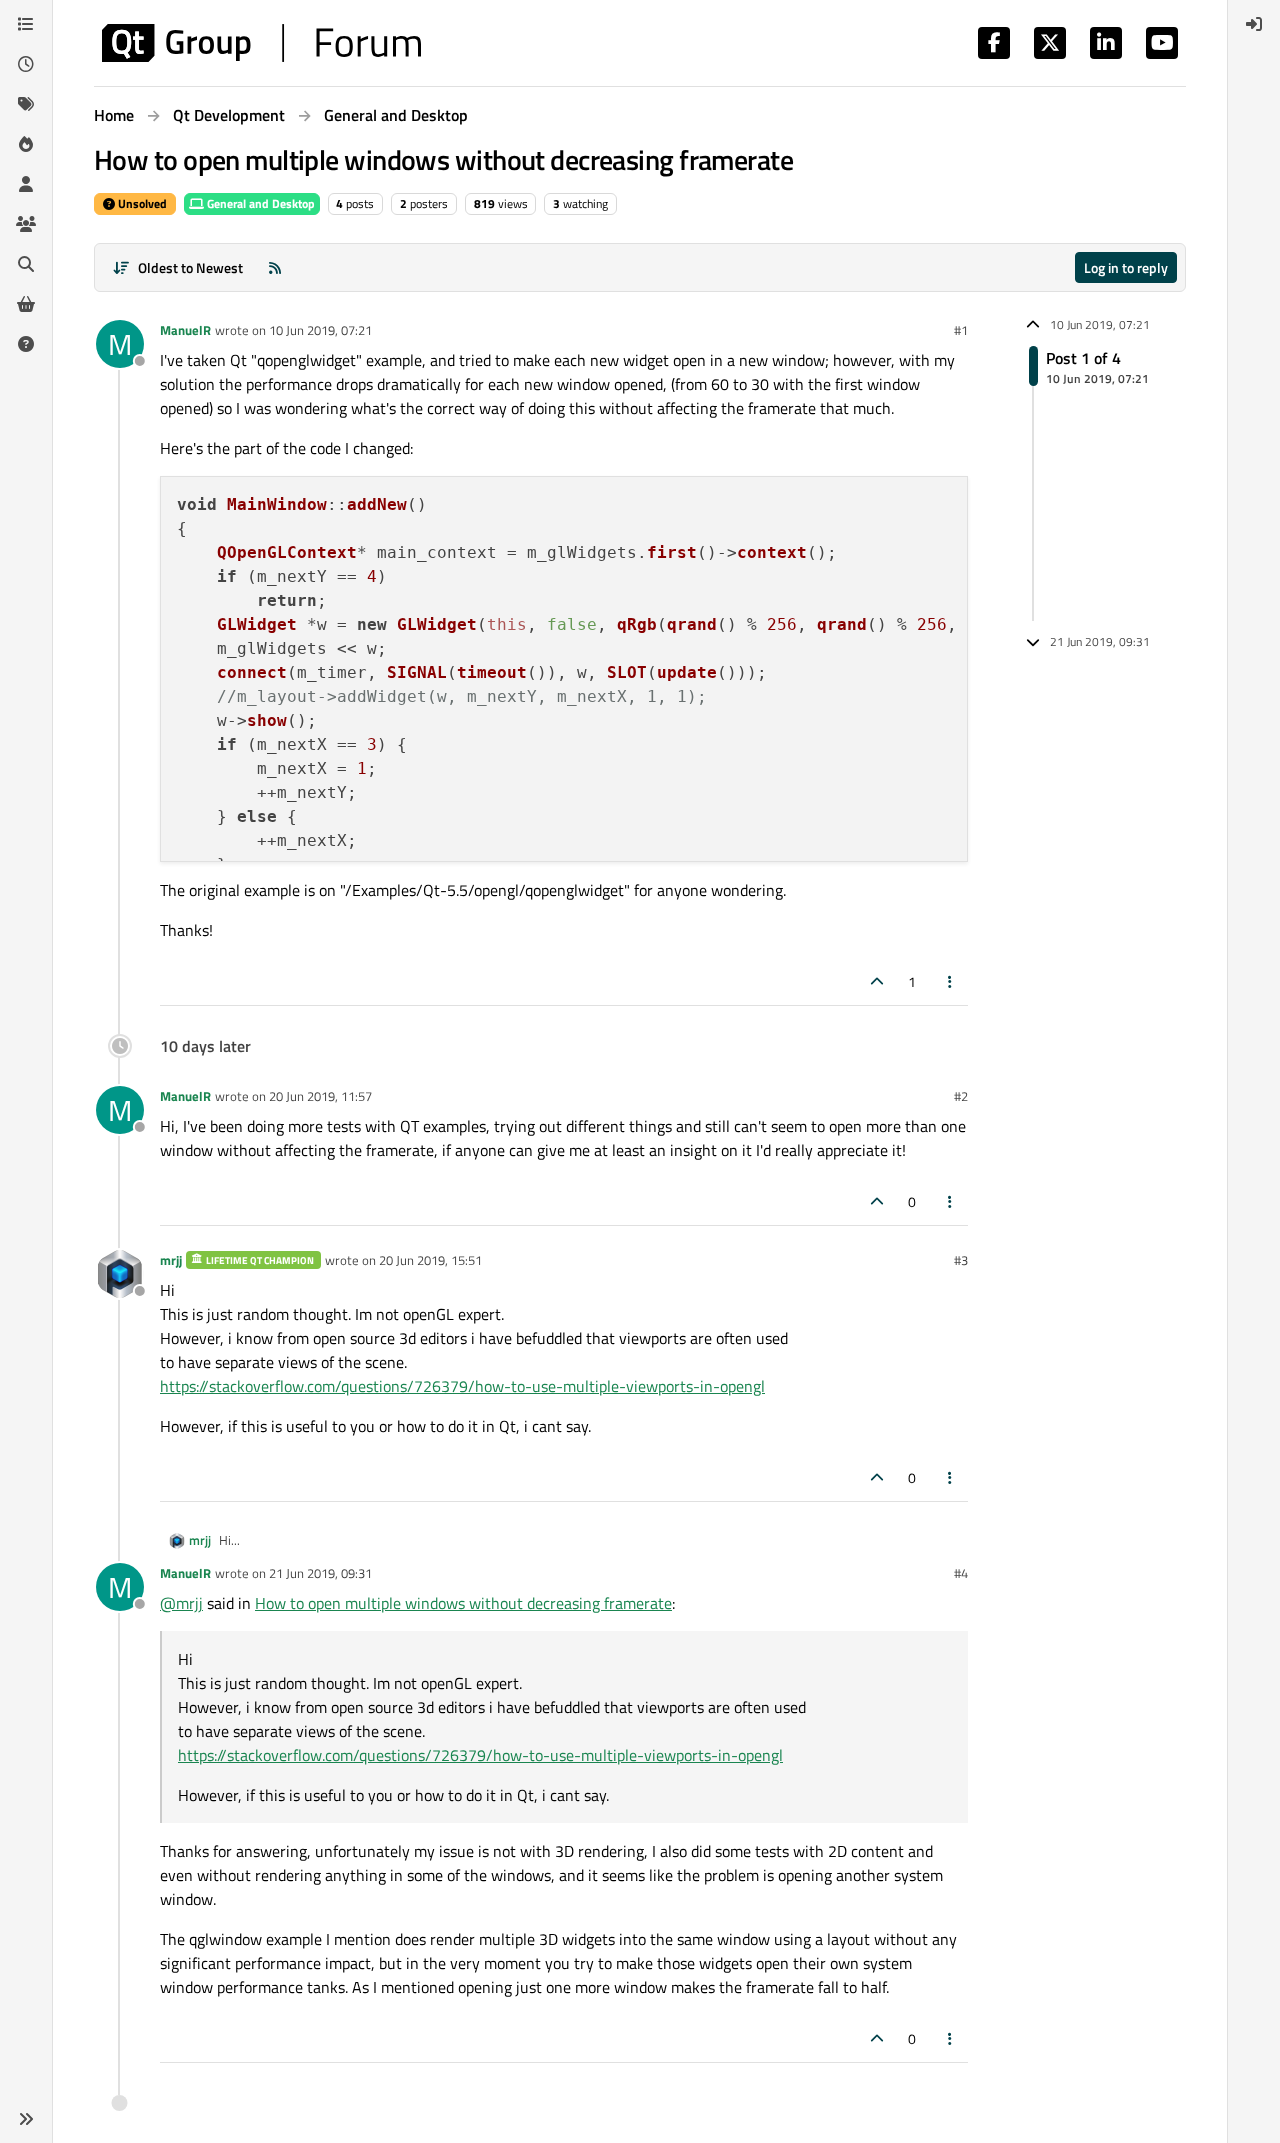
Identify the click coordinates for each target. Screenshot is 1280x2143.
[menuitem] (1254, 24)
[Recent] (26, 64)
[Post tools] (951, 981)
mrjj (171, 1260)
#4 (961, 1573)
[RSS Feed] (275, 267)
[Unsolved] (26, 344)
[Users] (26, 184)
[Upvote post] (877, 981)
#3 (961, 1260)
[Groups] (26, 224)
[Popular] (26, 144)
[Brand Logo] (261, 43)
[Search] (26, 264)
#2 (961, 1096)
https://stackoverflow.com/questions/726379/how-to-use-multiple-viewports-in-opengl (462, 1386)
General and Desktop (259, 203)
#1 (961, 330)
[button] (26, 2119)
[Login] (1254, 24)
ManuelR (185, 330)
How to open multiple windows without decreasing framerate (463, 1603)
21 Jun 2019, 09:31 (320, 1573)
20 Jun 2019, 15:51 (430, 1260)
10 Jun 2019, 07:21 (320, 330)
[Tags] (26, 104)
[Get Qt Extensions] (26, 304)
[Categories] (26, 24)
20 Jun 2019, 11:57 (320, 1096)
